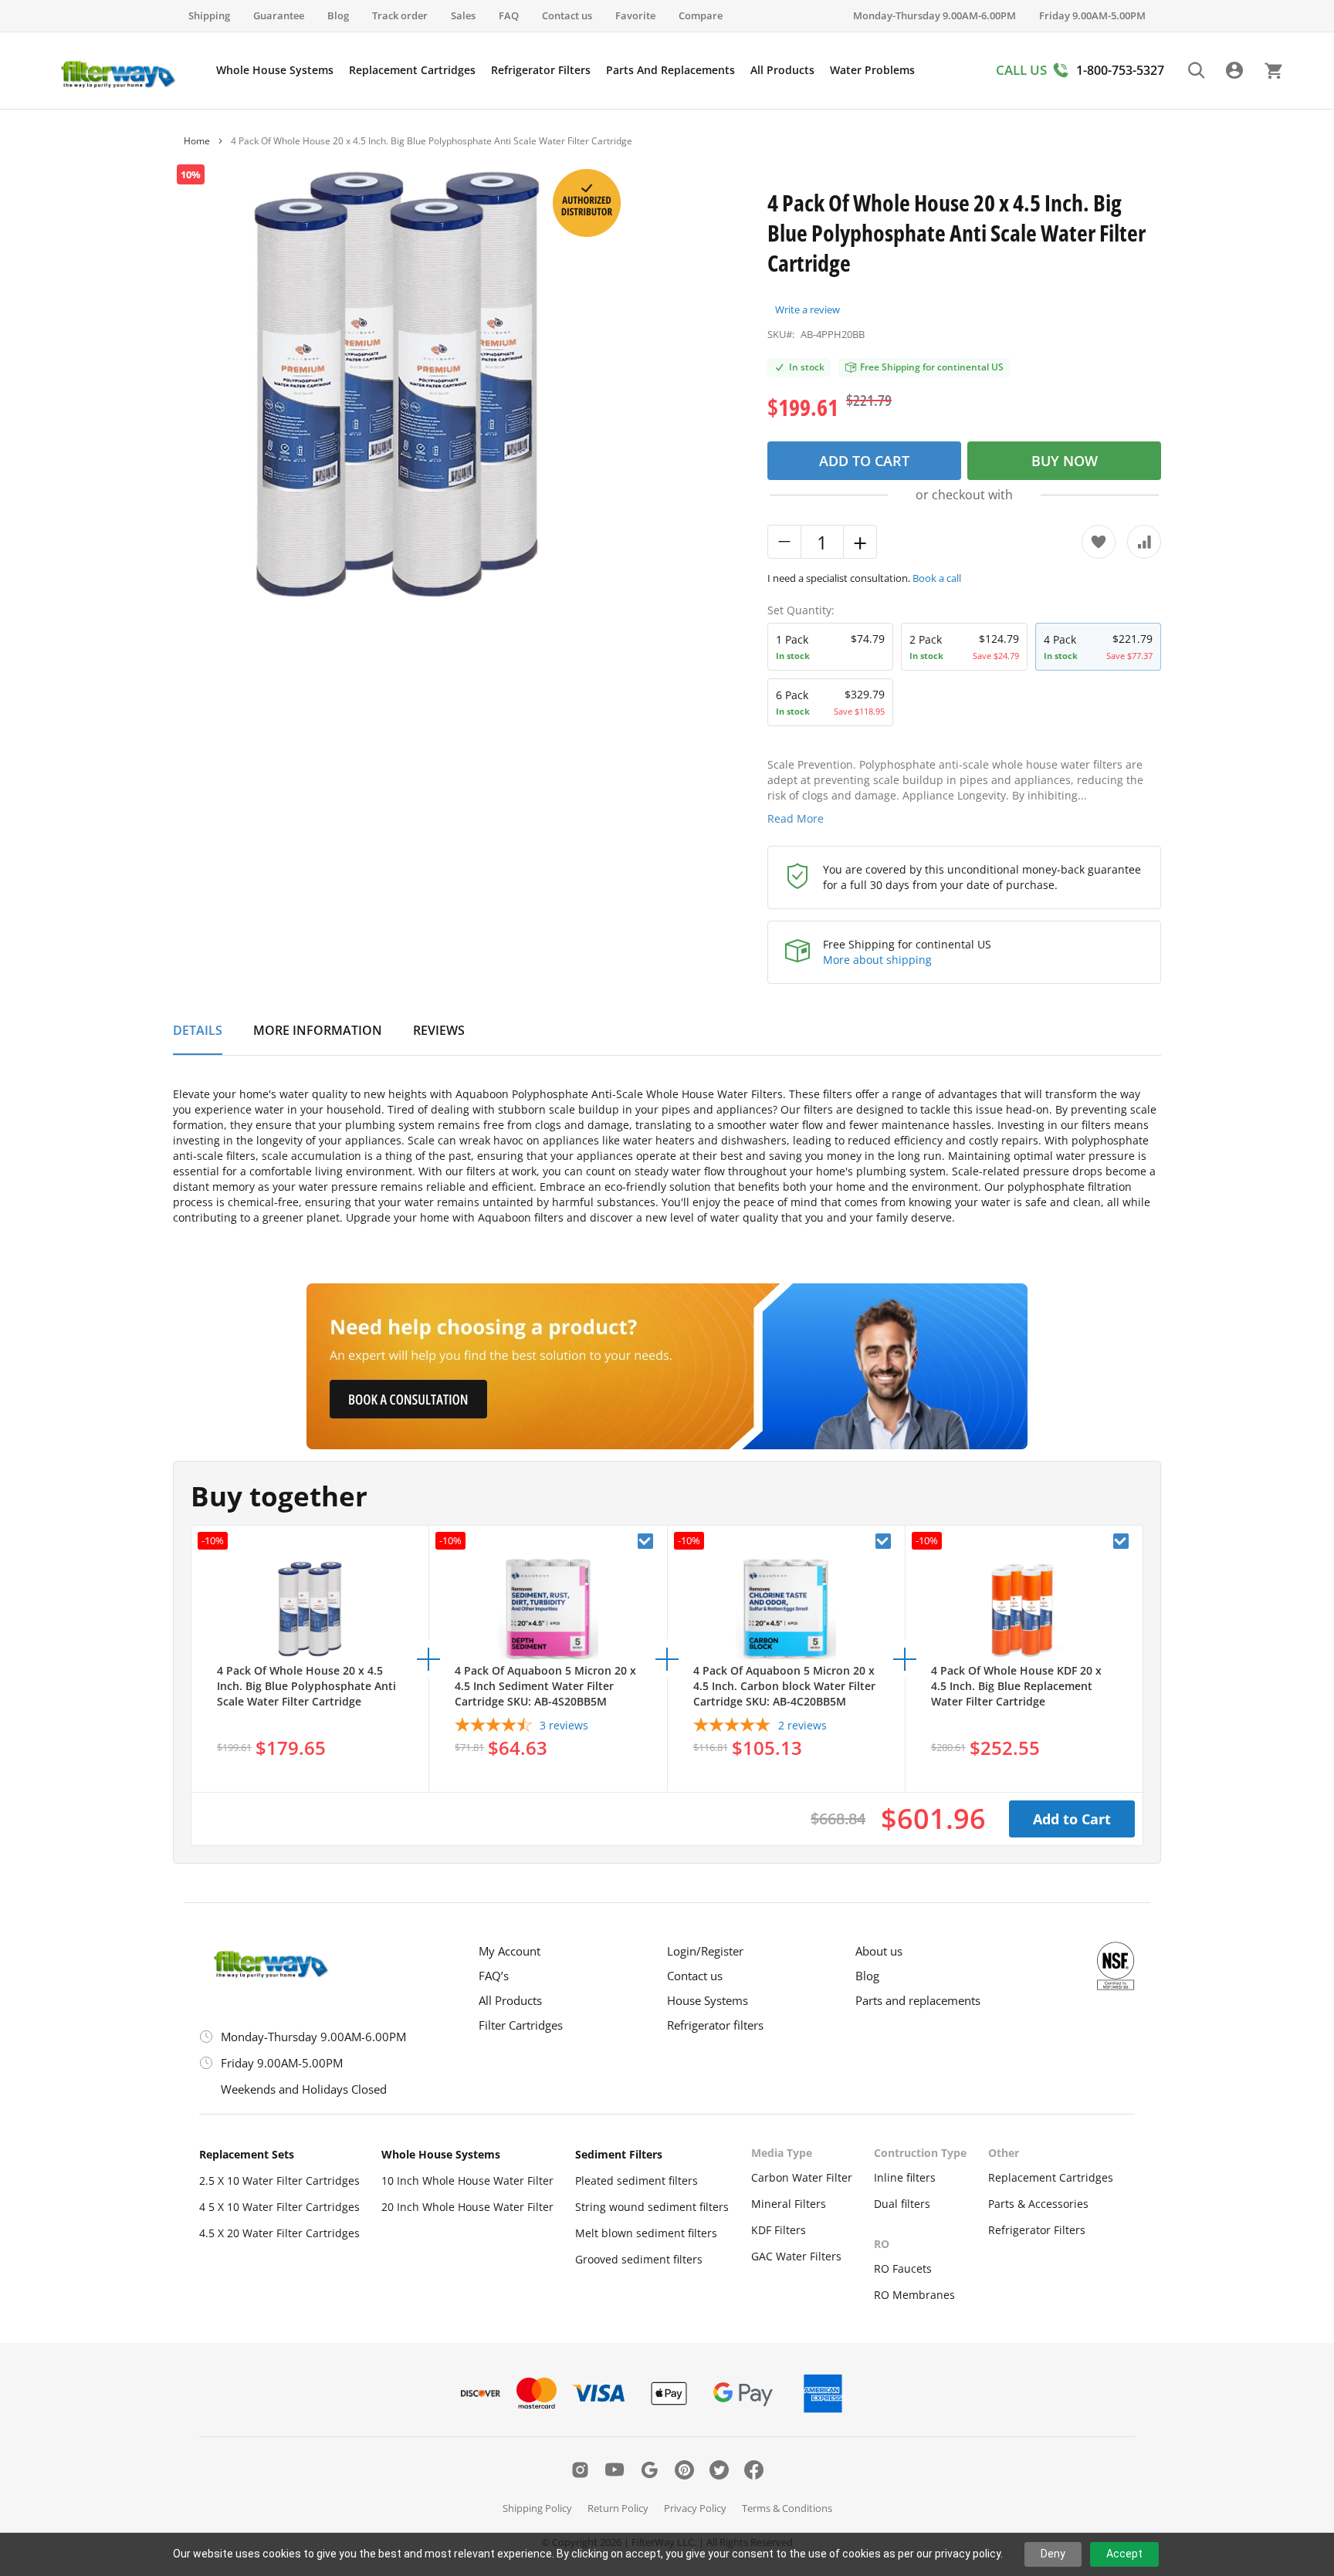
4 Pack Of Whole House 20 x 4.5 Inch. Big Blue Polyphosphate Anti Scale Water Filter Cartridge (306, 1686)
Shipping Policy (537, 2508)
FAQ (509, 15)
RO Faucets (903, 2268)
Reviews (439, 1031)
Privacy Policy (695, 2508)
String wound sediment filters (652, 2207)
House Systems (708, 2000)
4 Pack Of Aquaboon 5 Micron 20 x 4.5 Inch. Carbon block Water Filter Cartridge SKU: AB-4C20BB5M (784, 1686)
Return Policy (618, 2508)
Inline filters (905, 2177)
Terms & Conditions (787, 2508)
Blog (338, 15)
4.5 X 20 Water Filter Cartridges (279, 2233)
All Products (510, 2000)
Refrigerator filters (715, 2025)
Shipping (209, 15)
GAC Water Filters (796, 2256)
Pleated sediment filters (637, 2180)
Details (198, 1031)
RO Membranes (914, 2295)
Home (197, 141)
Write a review (808, 309)
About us (879, 1951)
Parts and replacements (918, 2000)
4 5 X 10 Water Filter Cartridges (279, 2207)
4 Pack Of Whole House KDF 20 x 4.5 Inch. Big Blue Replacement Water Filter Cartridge (1016, 1686)
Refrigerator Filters (1037, 2230)
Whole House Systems (441, 2154)
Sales (463, 15)
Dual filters (902, 2204)
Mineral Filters (789, 2204)
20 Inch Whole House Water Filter (467, 2207)
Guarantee (279, 15)
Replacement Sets (247, 2154)
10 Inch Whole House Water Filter (467, 2180)
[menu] (565, 70)
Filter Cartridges (521, 2025)
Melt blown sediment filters (646, 2233)
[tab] (198, 1039)
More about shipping (877, 960)
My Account (510, 1951)
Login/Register (705, 1951)
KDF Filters (779, 2230)
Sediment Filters (619, 2154)
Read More (796, 818)
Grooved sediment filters (639, 2259)
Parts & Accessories (1038, 2204)
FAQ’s (494, 1976)
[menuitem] (275, 70)
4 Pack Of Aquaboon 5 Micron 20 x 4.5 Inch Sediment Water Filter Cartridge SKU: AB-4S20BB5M (545, 1686)
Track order (400, 15)
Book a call (937, 578)
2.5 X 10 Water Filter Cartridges (279, 2180)
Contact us (567, 15)
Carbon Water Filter (802, 2177)
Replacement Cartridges (1051, 2177)
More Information (318, 1031)
